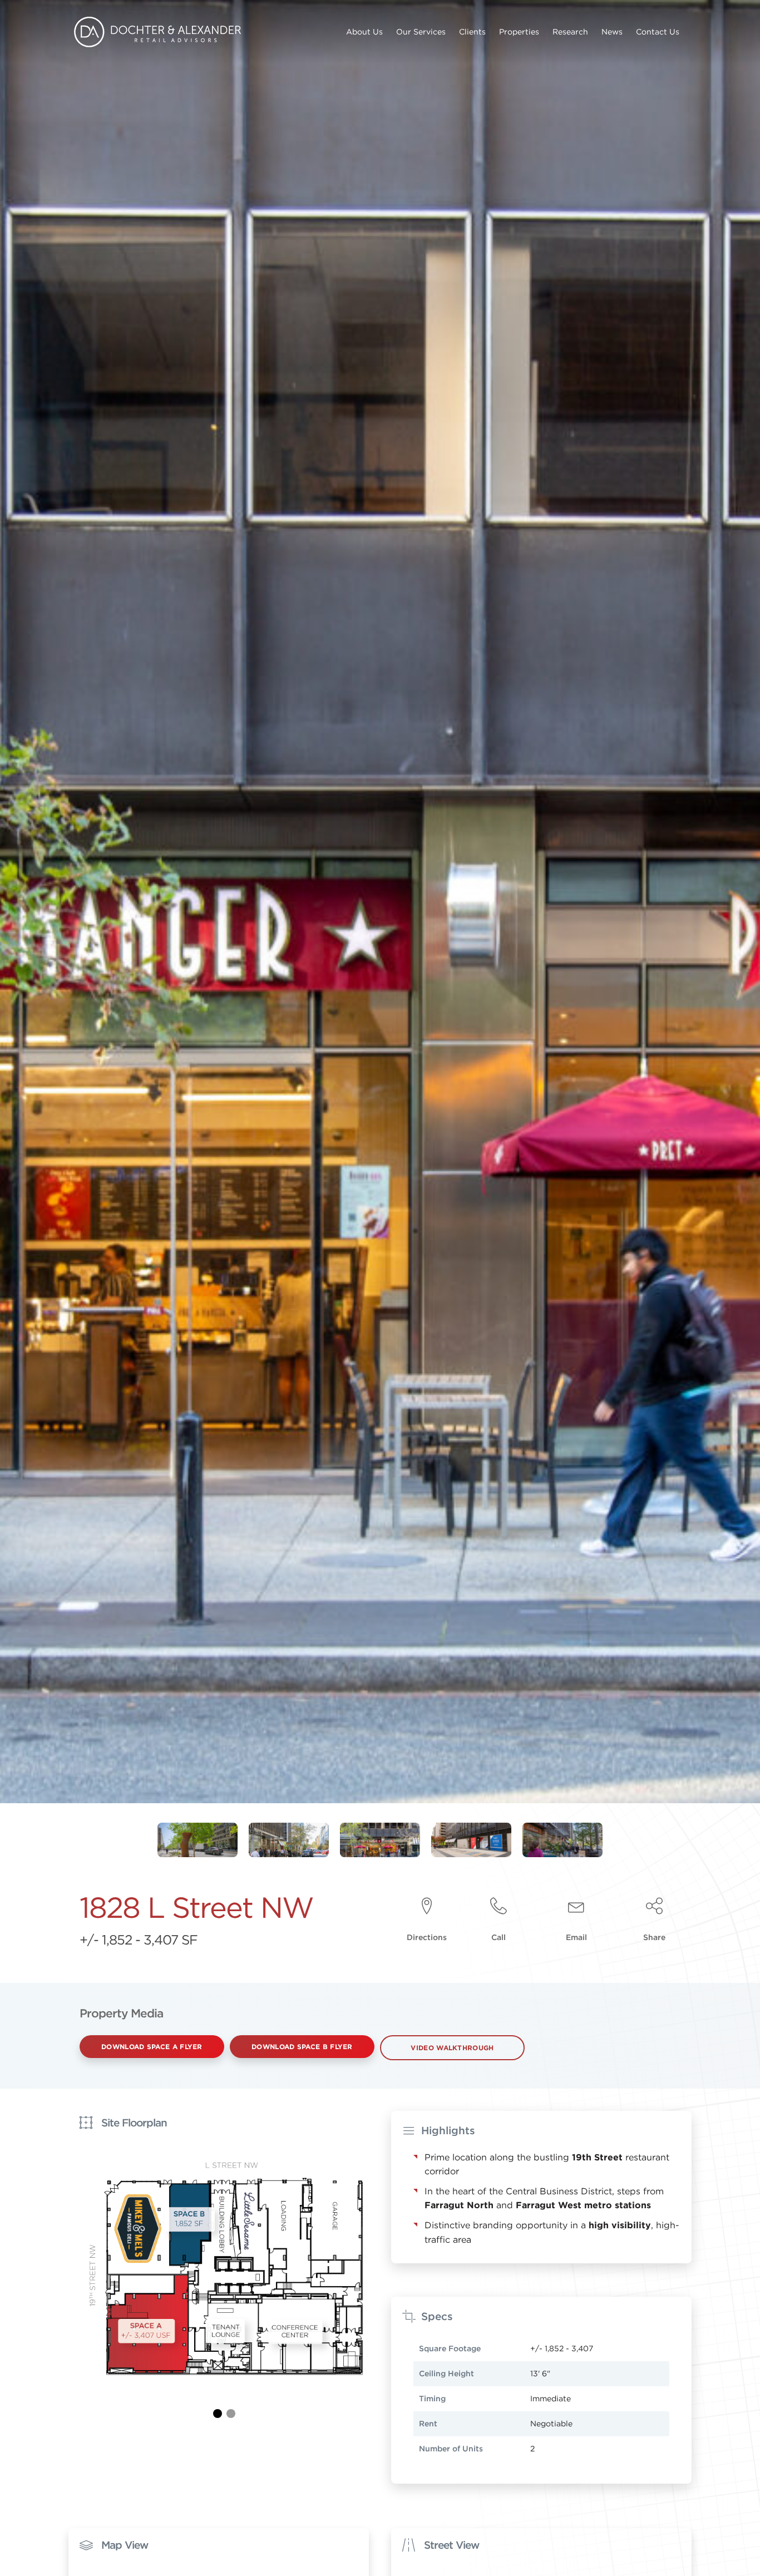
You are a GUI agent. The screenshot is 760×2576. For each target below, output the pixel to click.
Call (499, 1937)
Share (654, 1937)
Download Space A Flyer (152, 2046)
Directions (427, 1937)
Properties (519, 32)
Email (576, 1937)
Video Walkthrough (452, 2047)
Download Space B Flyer (302, 2046)
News (612, 32)
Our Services (421, 32)
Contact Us (658, 32)
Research (570, 32)
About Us (364, 32)
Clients (472, 32)
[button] (218, 2414)
